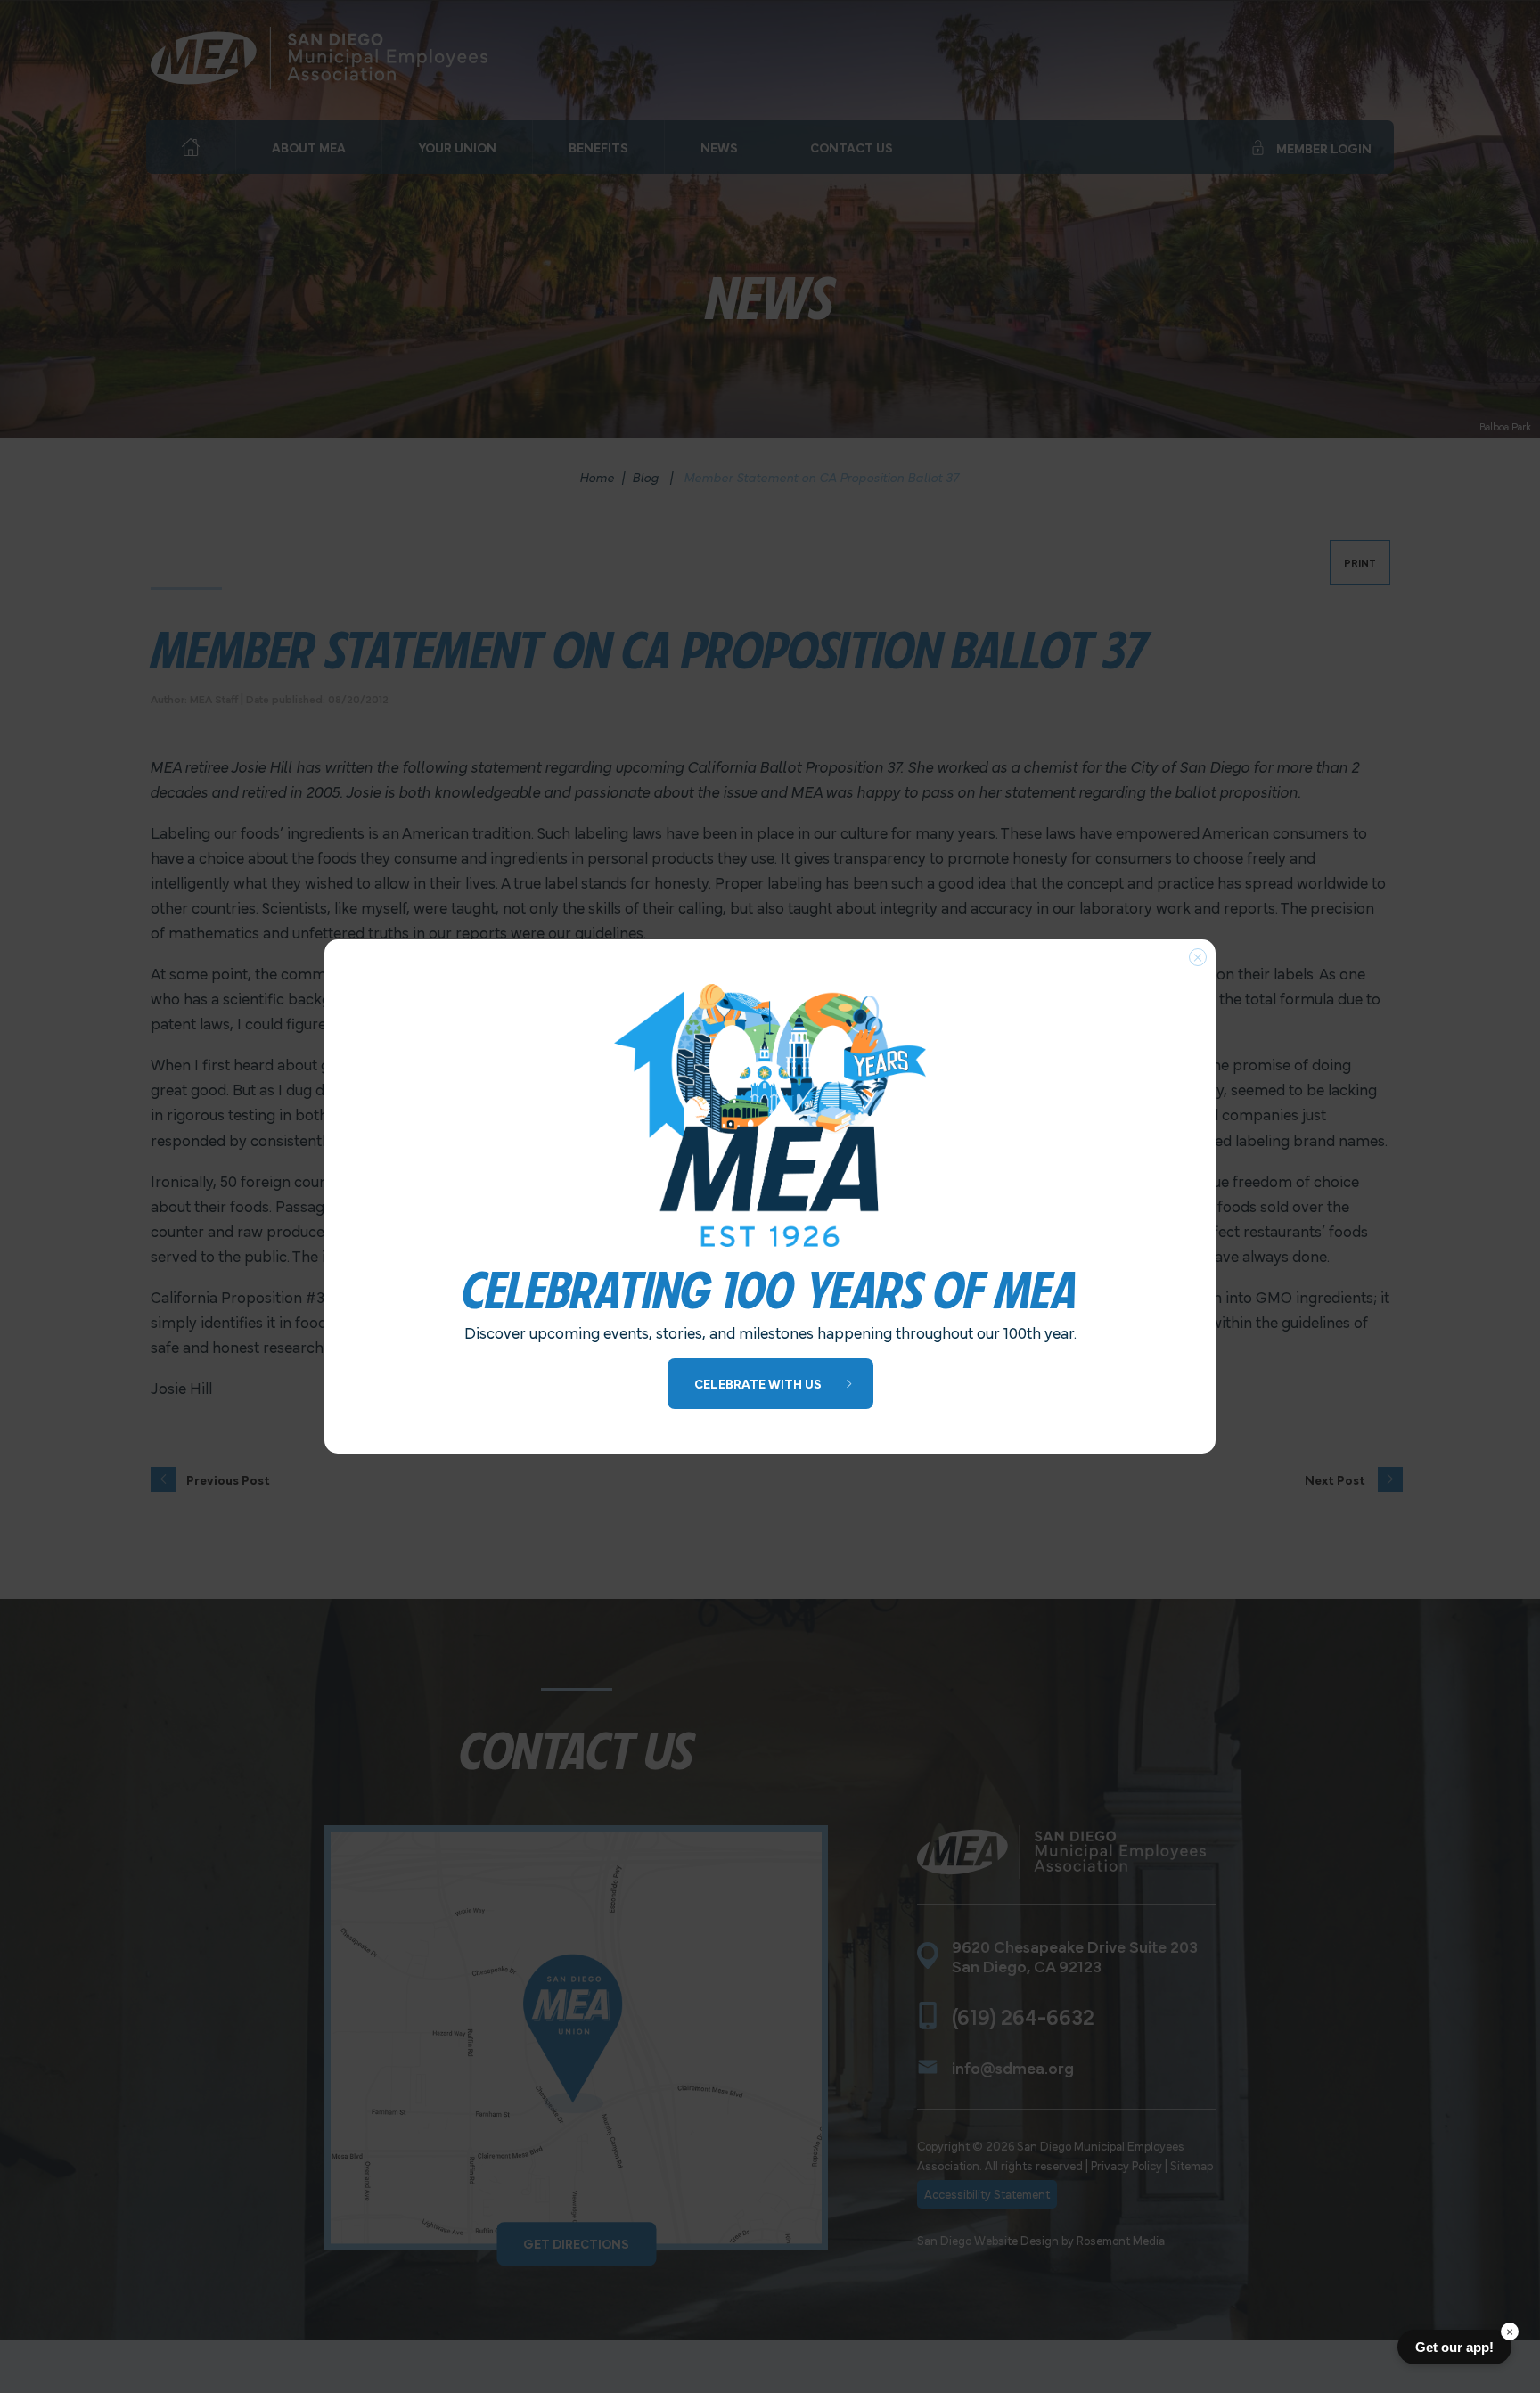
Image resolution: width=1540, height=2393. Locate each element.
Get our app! (1454, 2347)
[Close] (1198, 957)
